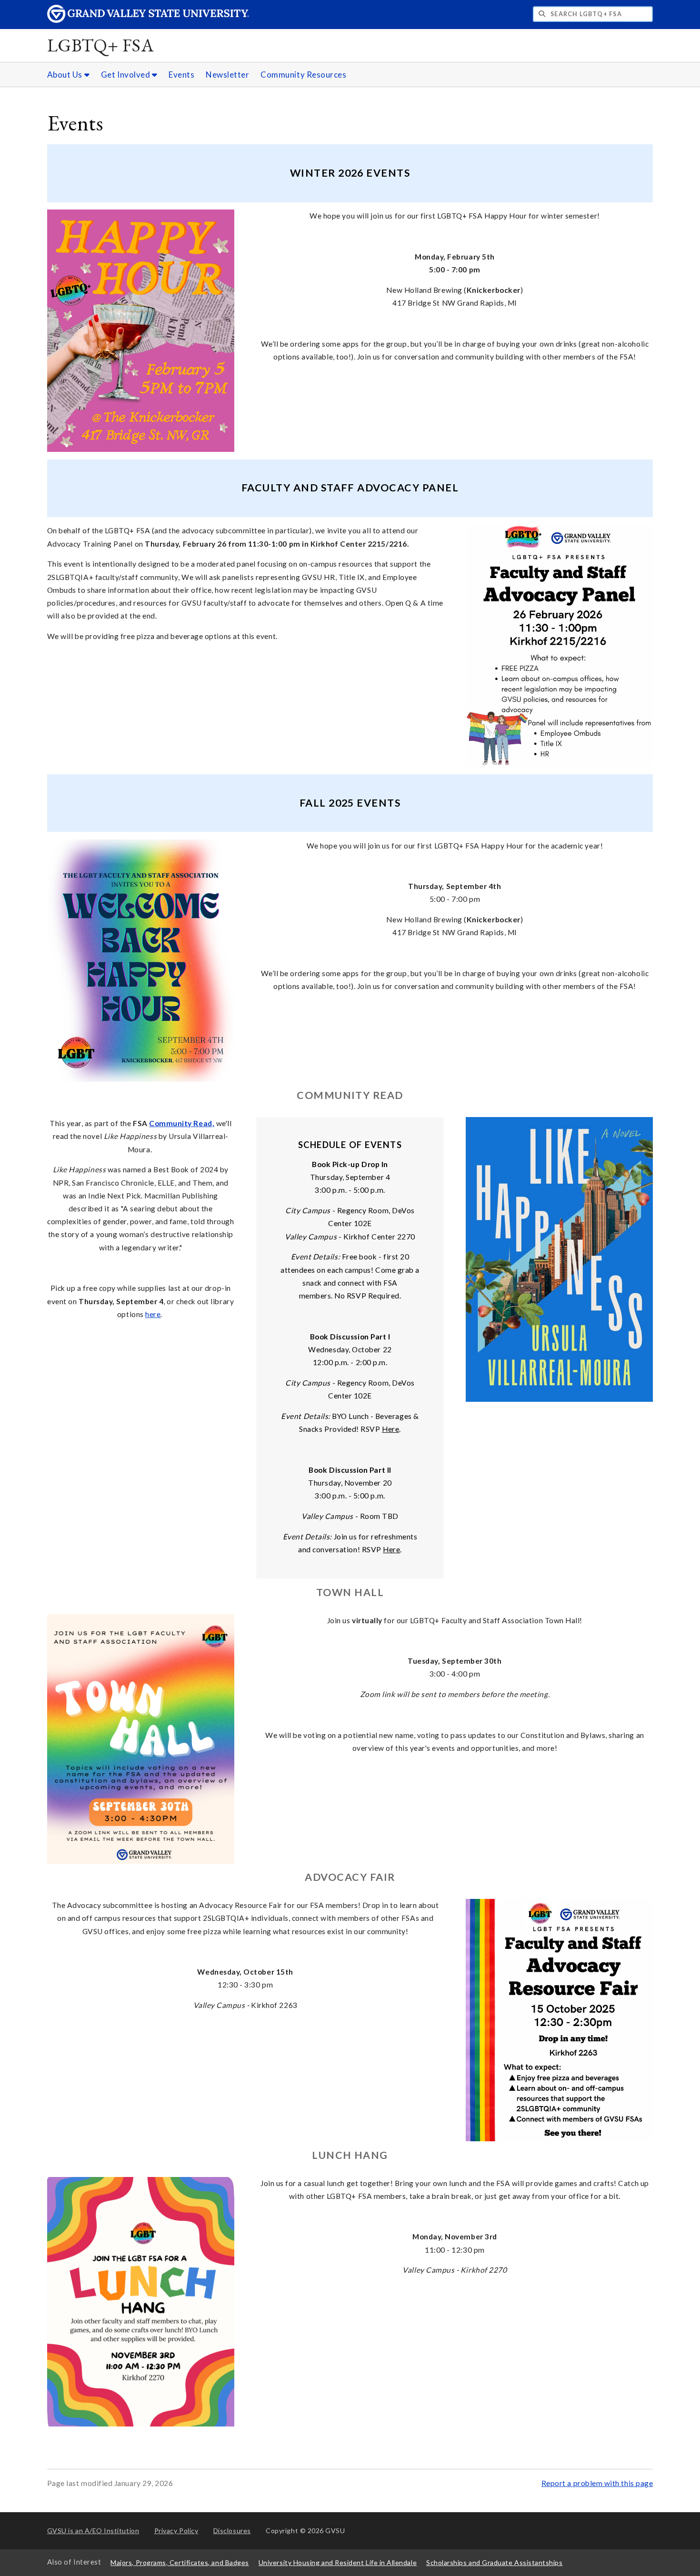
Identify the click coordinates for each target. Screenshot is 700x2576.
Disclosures (232, 2531)
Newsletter (227, 75)
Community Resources (303, 75)
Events (181, 75)
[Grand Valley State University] (148, 20)
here (153, 1314)
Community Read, (182, 1123)
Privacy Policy (176, 2531)
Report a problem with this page (597, 2483)
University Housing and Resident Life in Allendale (338, 2562)
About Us (66, 75)
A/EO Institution (93, 2531)
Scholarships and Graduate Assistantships (494, 2562)
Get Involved (126, 75)
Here (390, 1429)
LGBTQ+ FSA (101, 45)
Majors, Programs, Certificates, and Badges (180, 2562)
